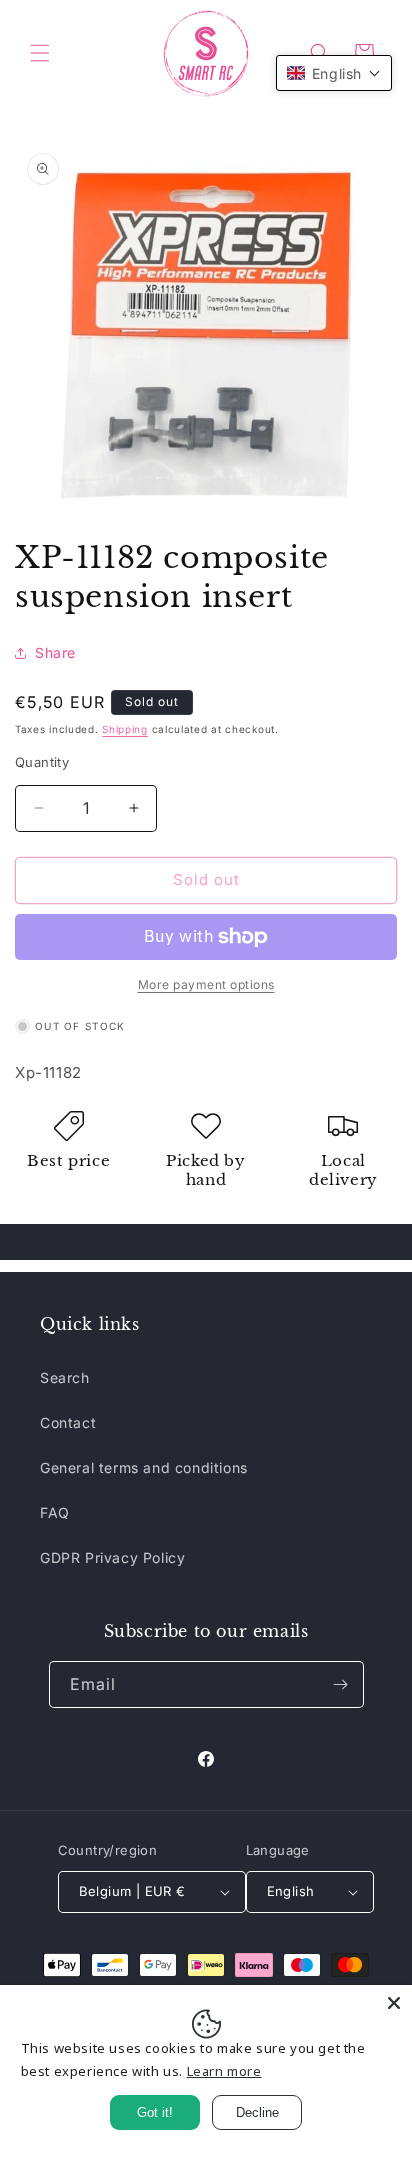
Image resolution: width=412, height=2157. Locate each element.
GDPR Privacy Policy (112, 1557)
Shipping (125, 729)
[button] (40, 53)
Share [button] (55, 652)
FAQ (55, 1512)
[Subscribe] (341, 1684)
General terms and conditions (144, 1467)
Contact (68, 1422)
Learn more (224, 2071)
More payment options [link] (206, 984)
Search (65, 1377)
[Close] (394, 2003)
